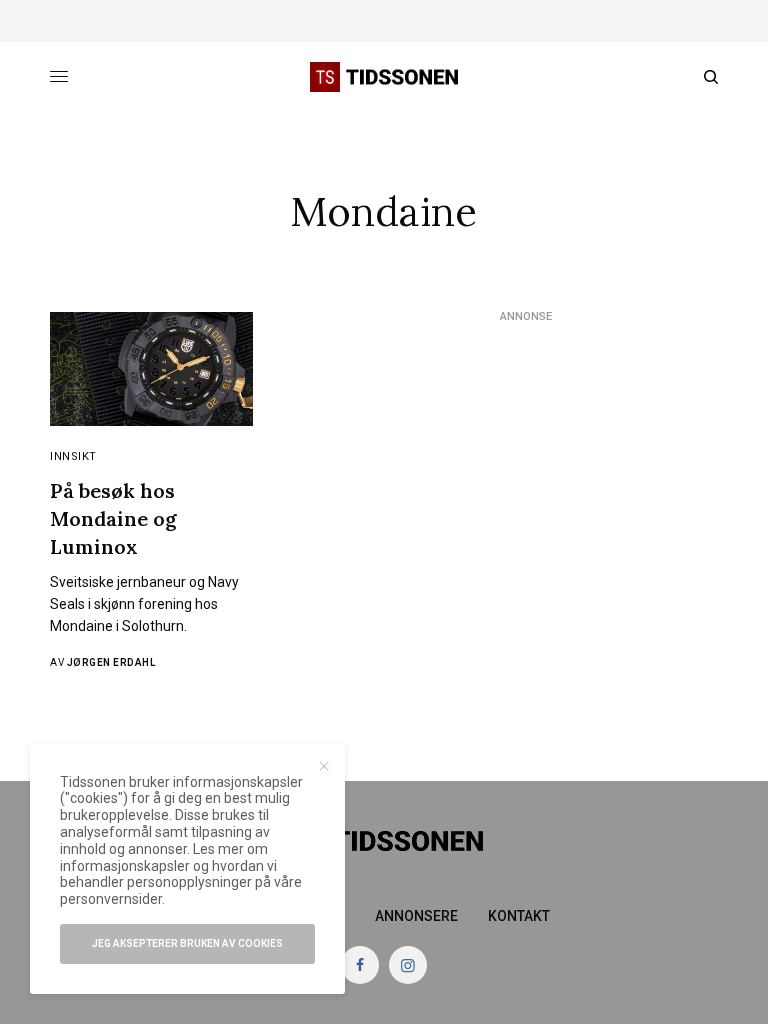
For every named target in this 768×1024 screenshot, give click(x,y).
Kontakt (519, 916)
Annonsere (416, 916)
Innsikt (73, 456)
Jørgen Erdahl (111, 662)
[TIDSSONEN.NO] (384, 77)
